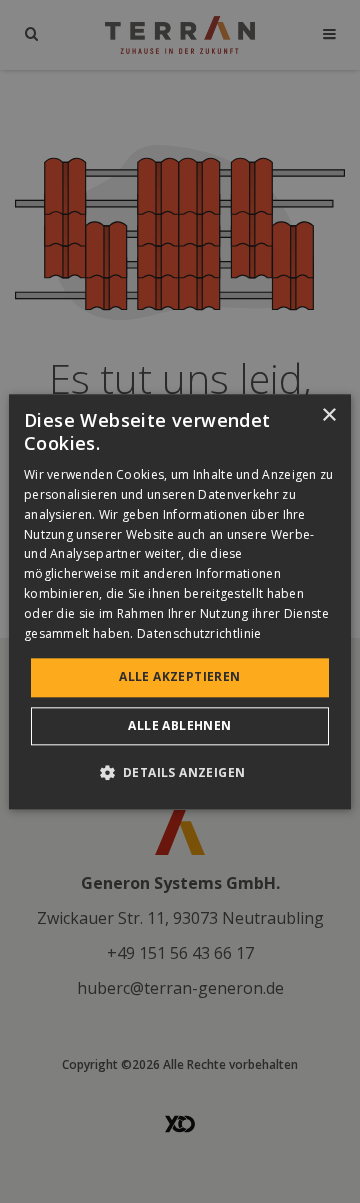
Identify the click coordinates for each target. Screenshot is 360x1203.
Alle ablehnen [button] (179, 725)
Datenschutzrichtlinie (199, 633)
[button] (180, 772)
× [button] (328, 415)
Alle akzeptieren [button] (179, 677)
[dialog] (180, 601)
